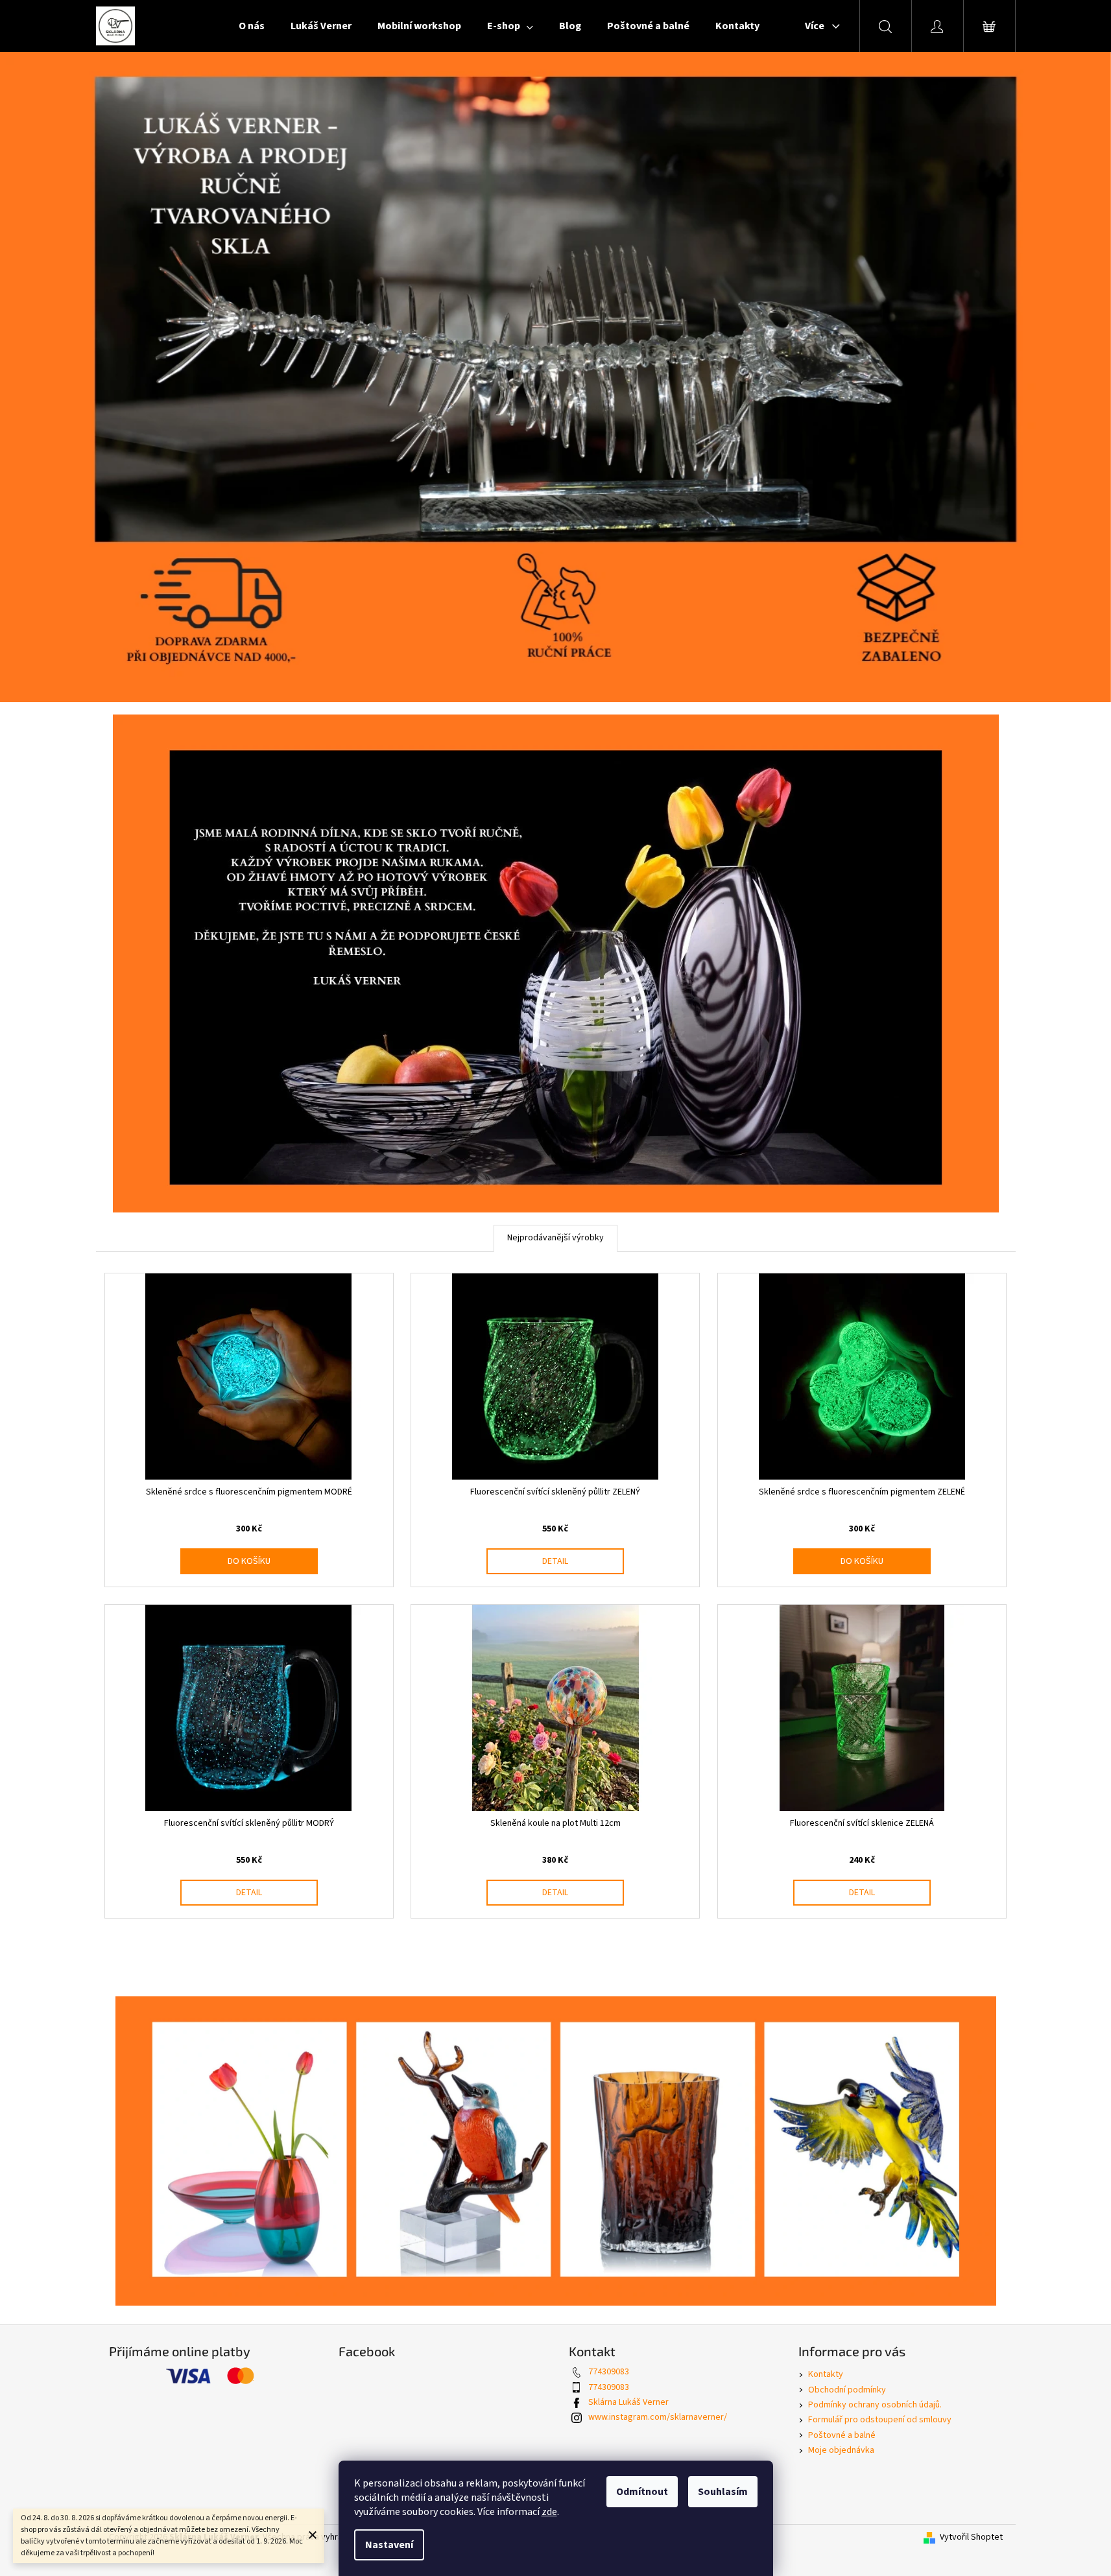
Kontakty (826, 2374)
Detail (555, 1561)
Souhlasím (723, 2492)
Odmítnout (642, 2492)
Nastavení (389, 2545)
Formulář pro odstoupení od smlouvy (880, 2420)
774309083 (609, 2372)
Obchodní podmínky (847, 2390)
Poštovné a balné (842, 2435)
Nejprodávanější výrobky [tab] (555, 1238)
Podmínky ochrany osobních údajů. (875, 2405)
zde (549, 2512)
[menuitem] (252, 26)
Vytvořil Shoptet (971, 2537)
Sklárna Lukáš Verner (628, 2402)
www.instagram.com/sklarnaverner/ (658, 2417)
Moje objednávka (841, 2450)
